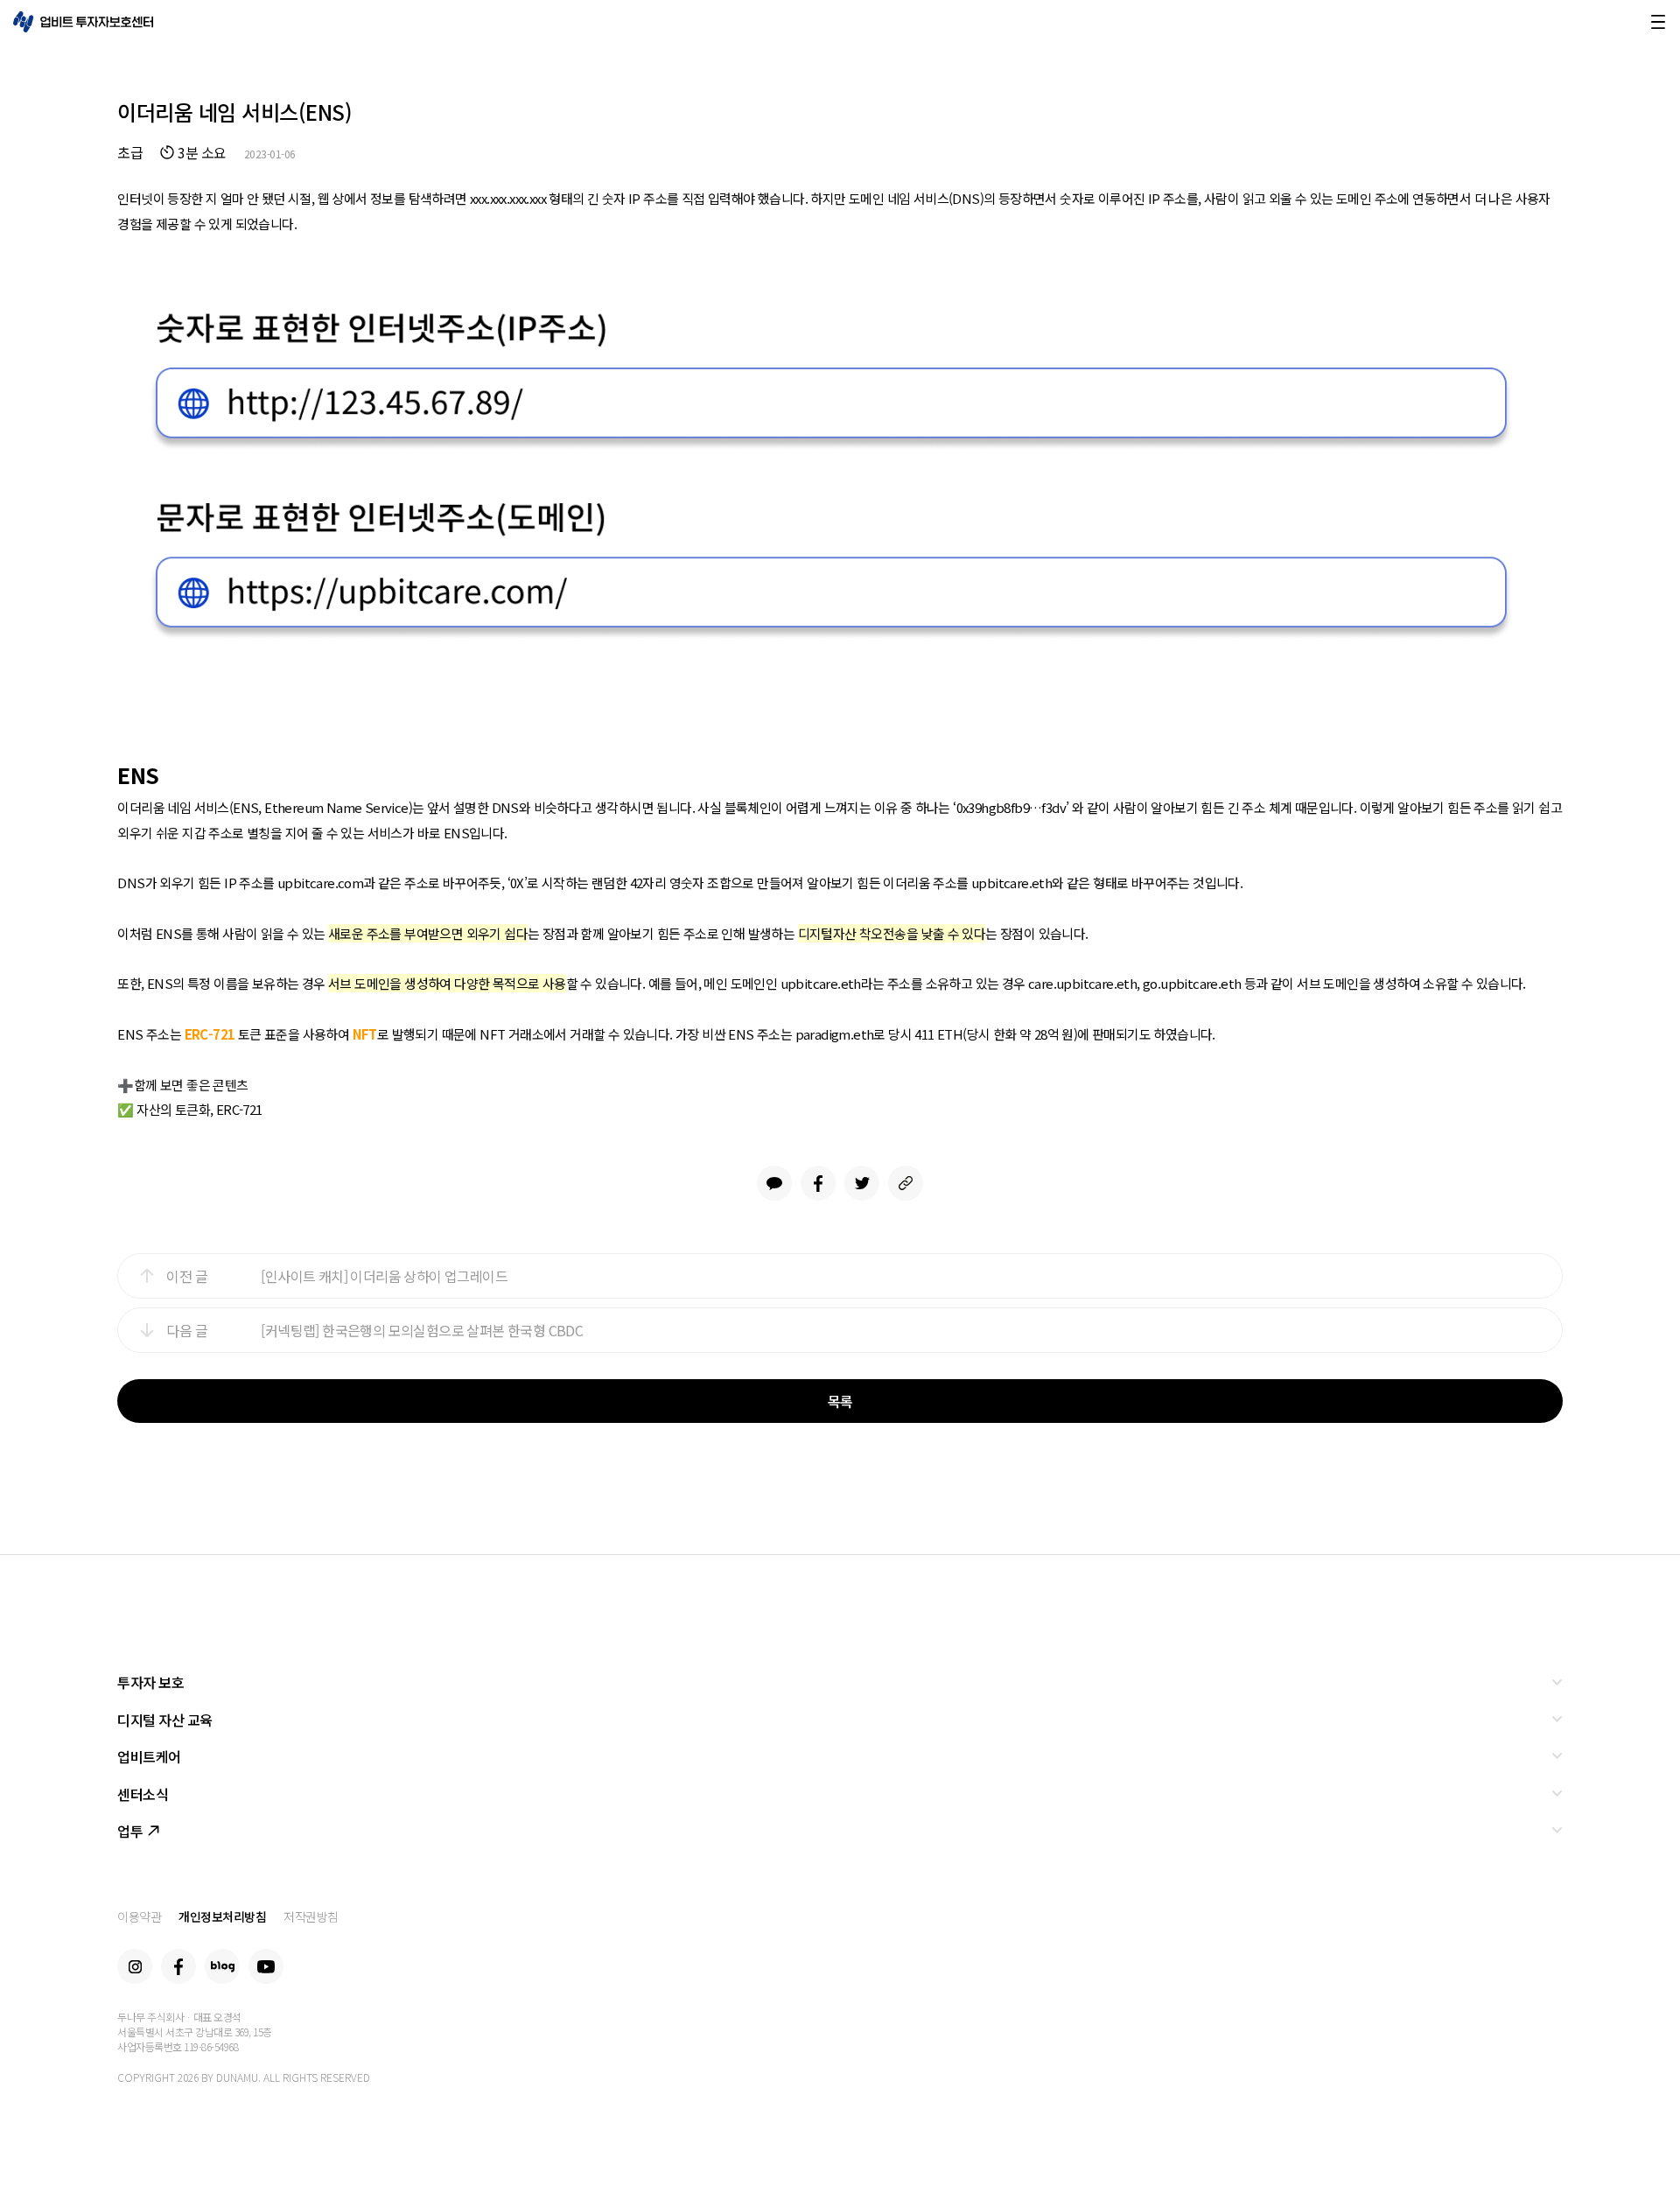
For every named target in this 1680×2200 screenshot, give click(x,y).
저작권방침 (311, 1916)
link (906, 1183)
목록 (840, 1401)
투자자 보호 (150, 1682)
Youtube (266, 1966)
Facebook (818, 1183)
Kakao (774, 1183)
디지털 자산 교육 (165, 1720)
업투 (130, 1831)
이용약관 (139, 1916)
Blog (222, 1966)
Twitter (862, 1183)
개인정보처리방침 (222, 1916)
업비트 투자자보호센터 (83, 22)
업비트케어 (149, 1756)
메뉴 (1658, 22)
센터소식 (143, 1794)
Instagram (135, 1966)
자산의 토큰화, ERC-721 (199, 1109)
